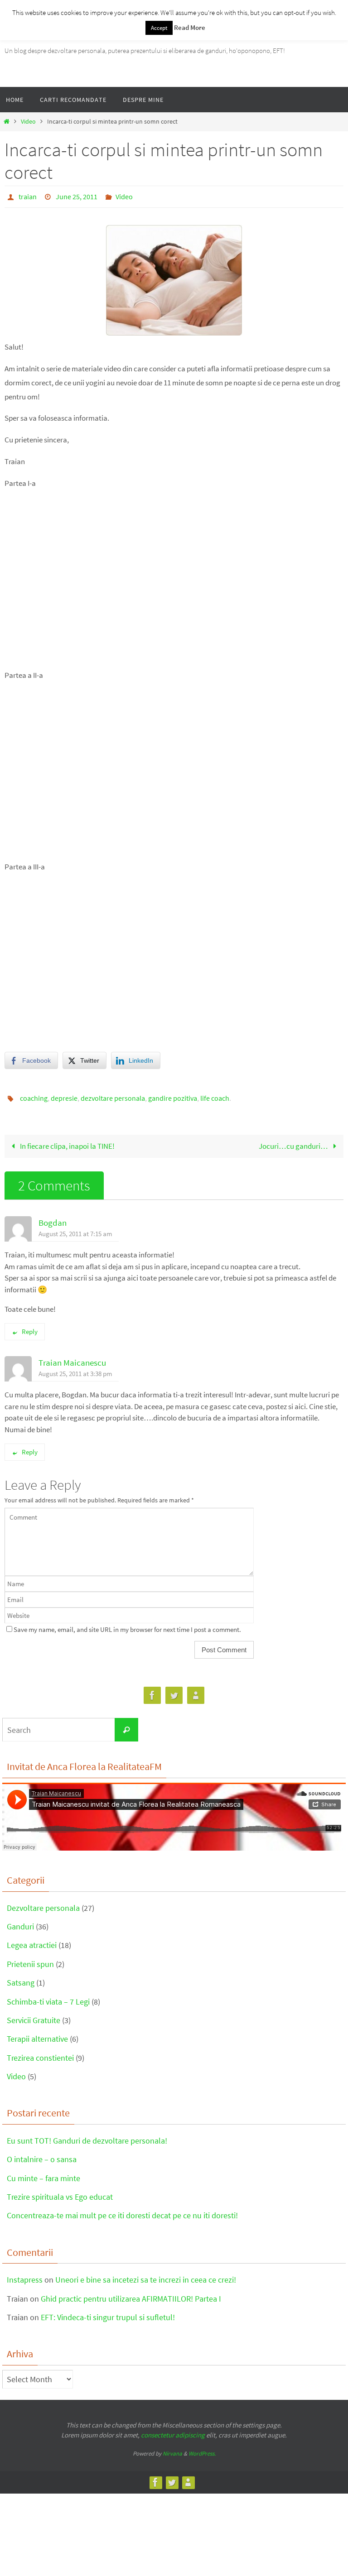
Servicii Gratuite (34, 2015)
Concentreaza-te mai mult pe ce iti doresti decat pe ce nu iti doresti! (122, 2210)
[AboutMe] (196, 1691)
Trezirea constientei (40, 2053)
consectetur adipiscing (173, 2430)
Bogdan (53, 1217)
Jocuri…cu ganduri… (294, 1141)
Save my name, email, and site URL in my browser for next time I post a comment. (127, 1624)
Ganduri (20, 1921)
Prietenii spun (30, 1959)
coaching (34, 1095)
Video (28, 122)
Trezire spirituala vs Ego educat (60, 2192)
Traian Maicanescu (72, 1357)
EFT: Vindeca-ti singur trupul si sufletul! (108, 2312)
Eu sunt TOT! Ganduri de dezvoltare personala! (87, 2136)
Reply (30, 1326)
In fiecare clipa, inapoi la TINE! (67, 1141)
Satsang (21, 1978)
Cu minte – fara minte (43, 2173)
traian (28, 196)
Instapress (25, 2275)
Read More (190, 27)
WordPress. (202, 2449)
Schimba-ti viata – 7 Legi (48, 1996)
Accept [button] (159, 28)
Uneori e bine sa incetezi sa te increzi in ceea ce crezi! (146, 2275)
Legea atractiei (32, 1940)
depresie (64, 1095)
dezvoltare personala (113, 1095)
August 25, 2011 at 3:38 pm (75, 1368)
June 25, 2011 (77, 196)
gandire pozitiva (173, 1095)
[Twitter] (174, 1691)
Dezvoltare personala (43, 1902)
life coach (215, 1095)
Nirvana (172, 2449)
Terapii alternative (37, 2034)
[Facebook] (152, 1691)
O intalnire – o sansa (42, 2154)
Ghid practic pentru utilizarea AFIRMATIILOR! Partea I (131, 2293)
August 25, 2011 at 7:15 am (75, 1228)
